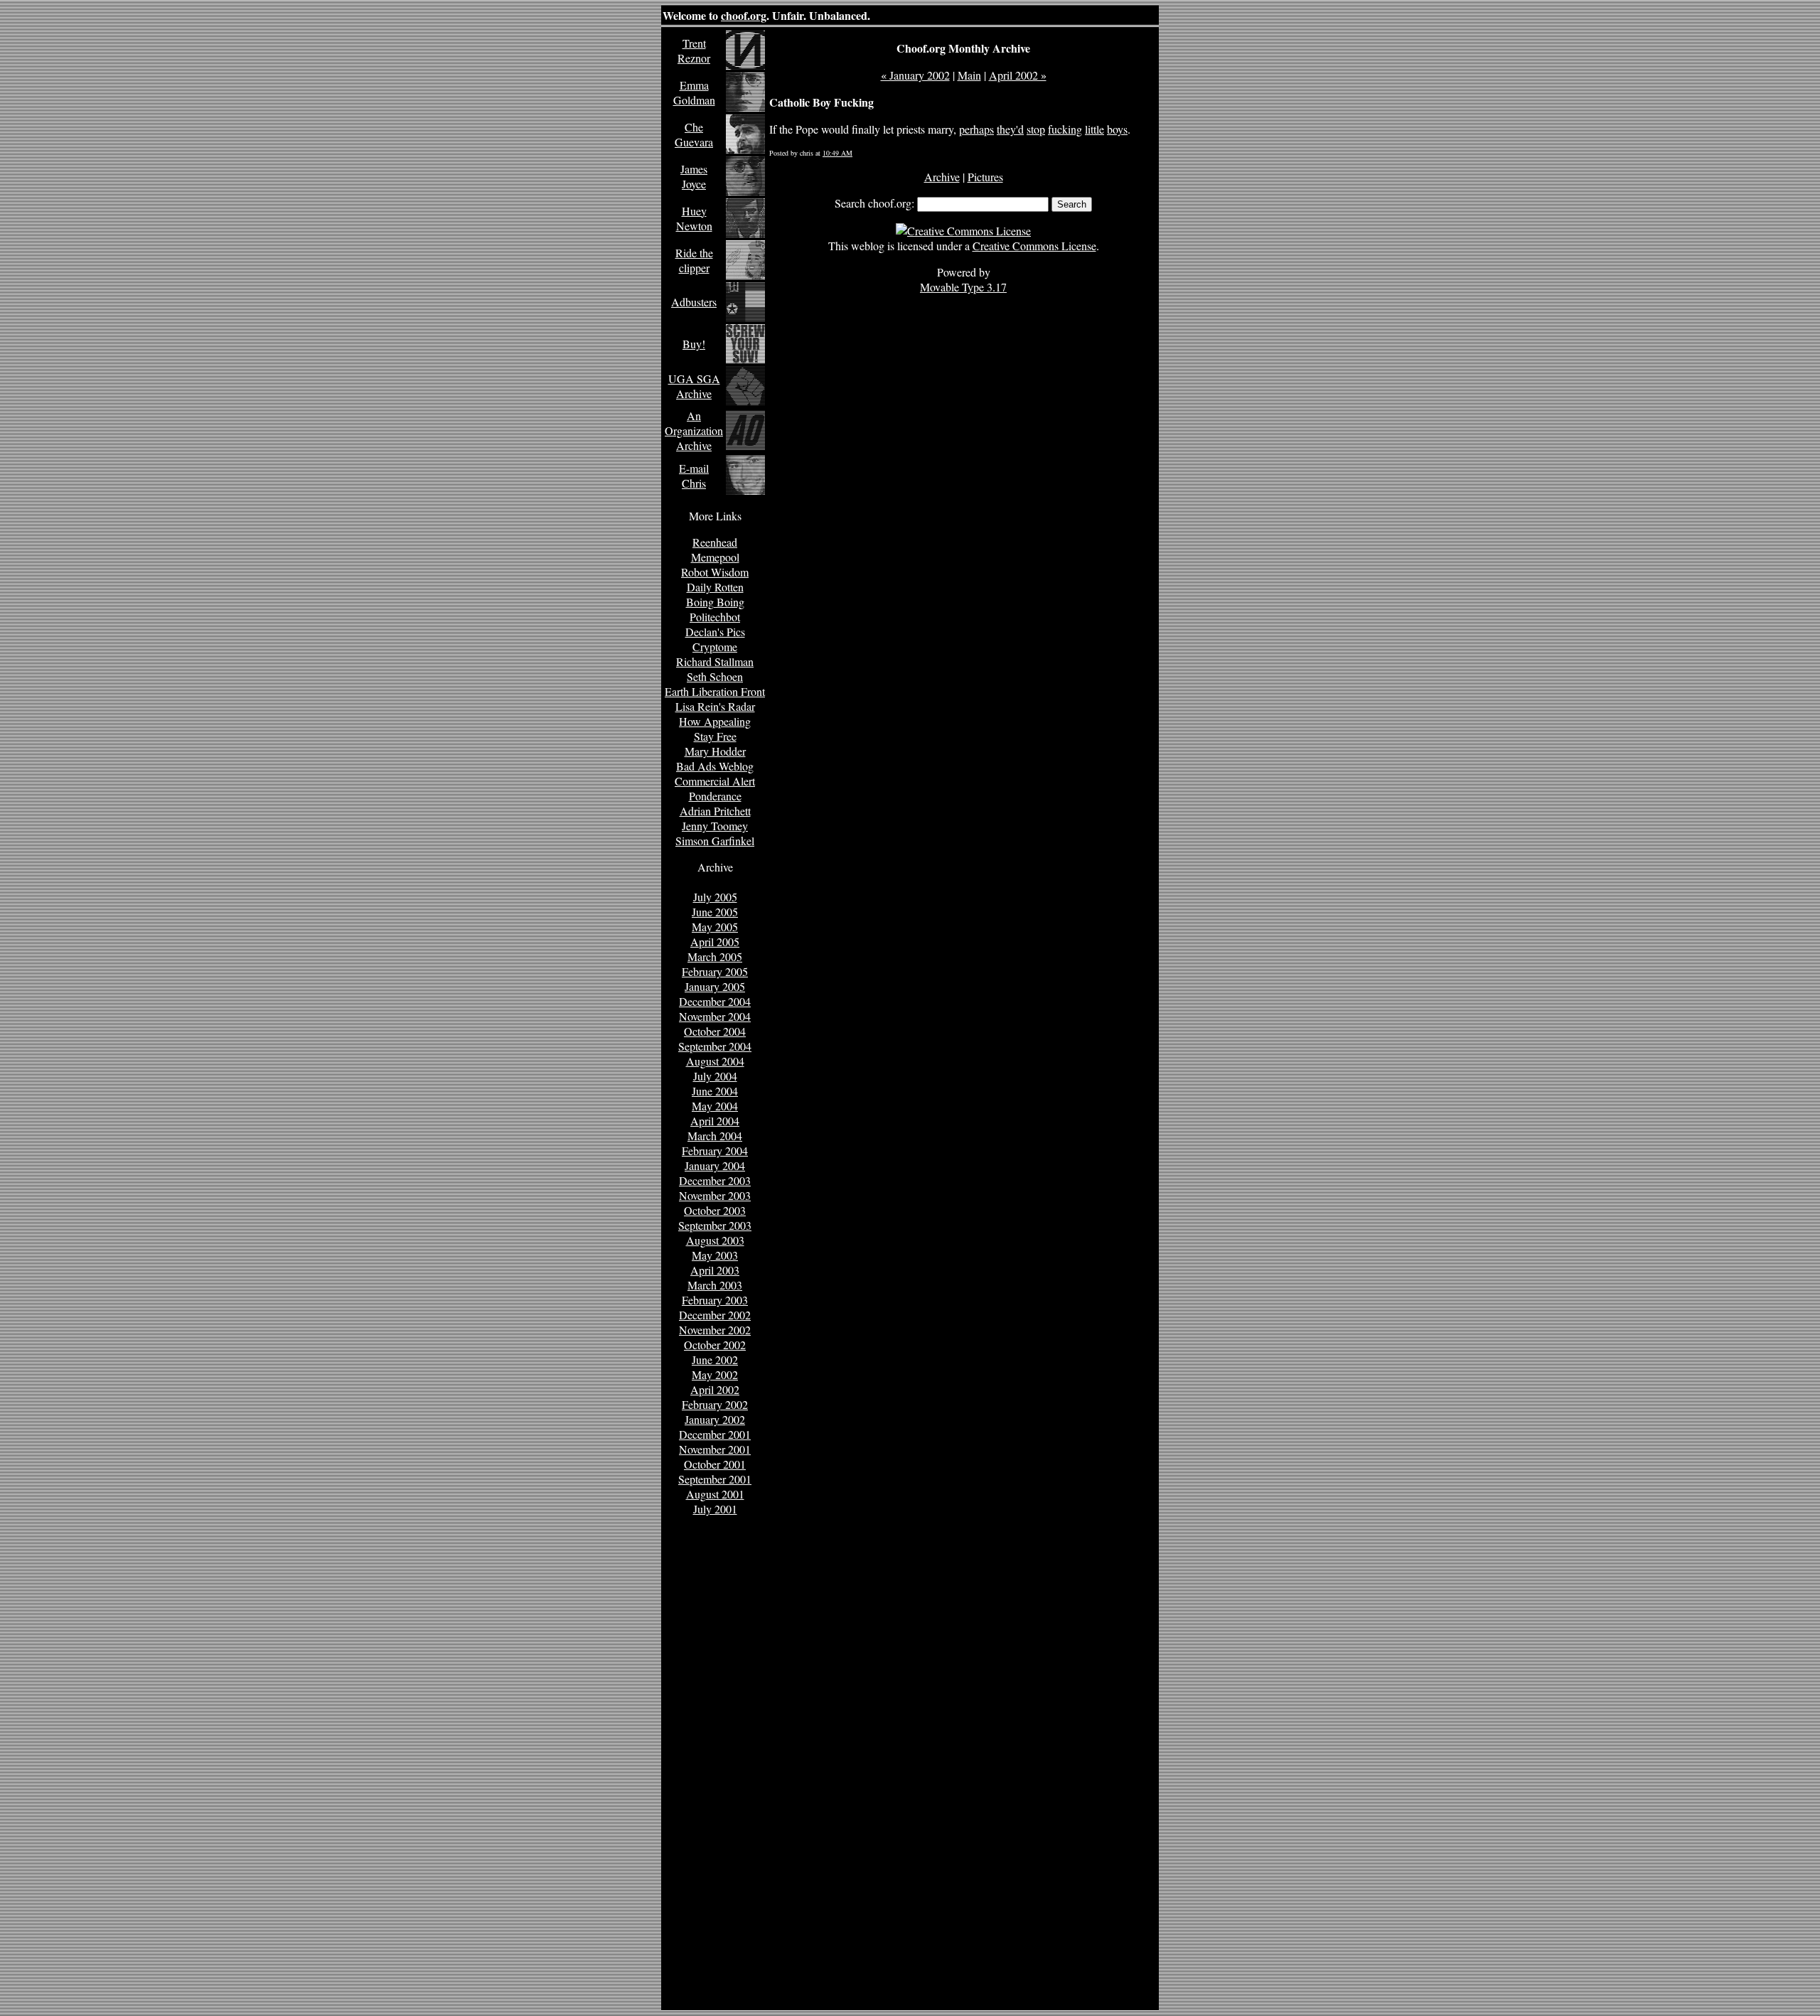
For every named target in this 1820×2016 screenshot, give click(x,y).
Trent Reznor (694, 50)
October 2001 (715, 1464)
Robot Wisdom (715, 572)
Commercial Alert (715, 781)
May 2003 (715, 1255)
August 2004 (715, 1061)
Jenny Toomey (715, 826)
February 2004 (715, 1151)
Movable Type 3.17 (963, 287)
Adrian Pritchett (715, 811)
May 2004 (715, 1106)
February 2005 (715, 971)
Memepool (715, 557)
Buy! (694, 344)
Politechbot (715, 617)
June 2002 (715, 1360)
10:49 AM (837, 153)
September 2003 (715, 1225)
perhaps (976, 129)
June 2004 (715, 1091)
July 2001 (715, 1509)
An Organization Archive (694, 430)
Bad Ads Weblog (715, 766)
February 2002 (715, 1404)
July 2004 (715, 1076)
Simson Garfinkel (715, 841)
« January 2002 (915, 75)
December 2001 (715, 1434)
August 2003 (715, 1240)
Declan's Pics (715, 632)
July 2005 (715, 897)
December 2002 (715, 1315)
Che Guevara (694, 134)
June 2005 (715, 912)
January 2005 (715, 986)
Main (969, 75)
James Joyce (694, 176)
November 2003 (715, 1195)
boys (1117, 129)
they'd (1010, 129)
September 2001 (715, 1479)
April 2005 (715, 942)
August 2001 (715, 1494)
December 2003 (715, 1180)
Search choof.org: (874, 203)
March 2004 (715, 1136)
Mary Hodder (715, 751)
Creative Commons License (1034, 246)
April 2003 (715, 1270)
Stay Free (715, 736)
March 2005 (715, 956)
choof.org (744, 15)
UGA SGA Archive (694, 386)
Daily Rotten (715, 587)
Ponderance (715, 796)
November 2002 (715, 1330)
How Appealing (715, 721)
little (1094, 129)
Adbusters (694, 302)
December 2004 (715, 1001)
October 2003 (715, 1210)
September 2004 (715, 1046)
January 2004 (715, 1165)
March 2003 (715, 1285)
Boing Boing (715, 602)
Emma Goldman (694, 92)
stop (1036, 129)
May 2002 (715, 1374)
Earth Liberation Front (715, 691)
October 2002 (715, 1345)
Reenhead (715, 542)
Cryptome (715, 647)
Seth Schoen (715, 676)
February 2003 (715, 1300)
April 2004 (715, 1121)
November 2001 (715, 1449)
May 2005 (715, 927)
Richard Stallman (715, 661)
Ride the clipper (694, 260)
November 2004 (715, 1016)
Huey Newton (694, 218)
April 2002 (715, 1389)
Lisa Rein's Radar (715, 706)
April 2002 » (1018, 75)
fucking (1065, 129)
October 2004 (715, 1031)
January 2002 (715, 1419)
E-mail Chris (694, 476)
